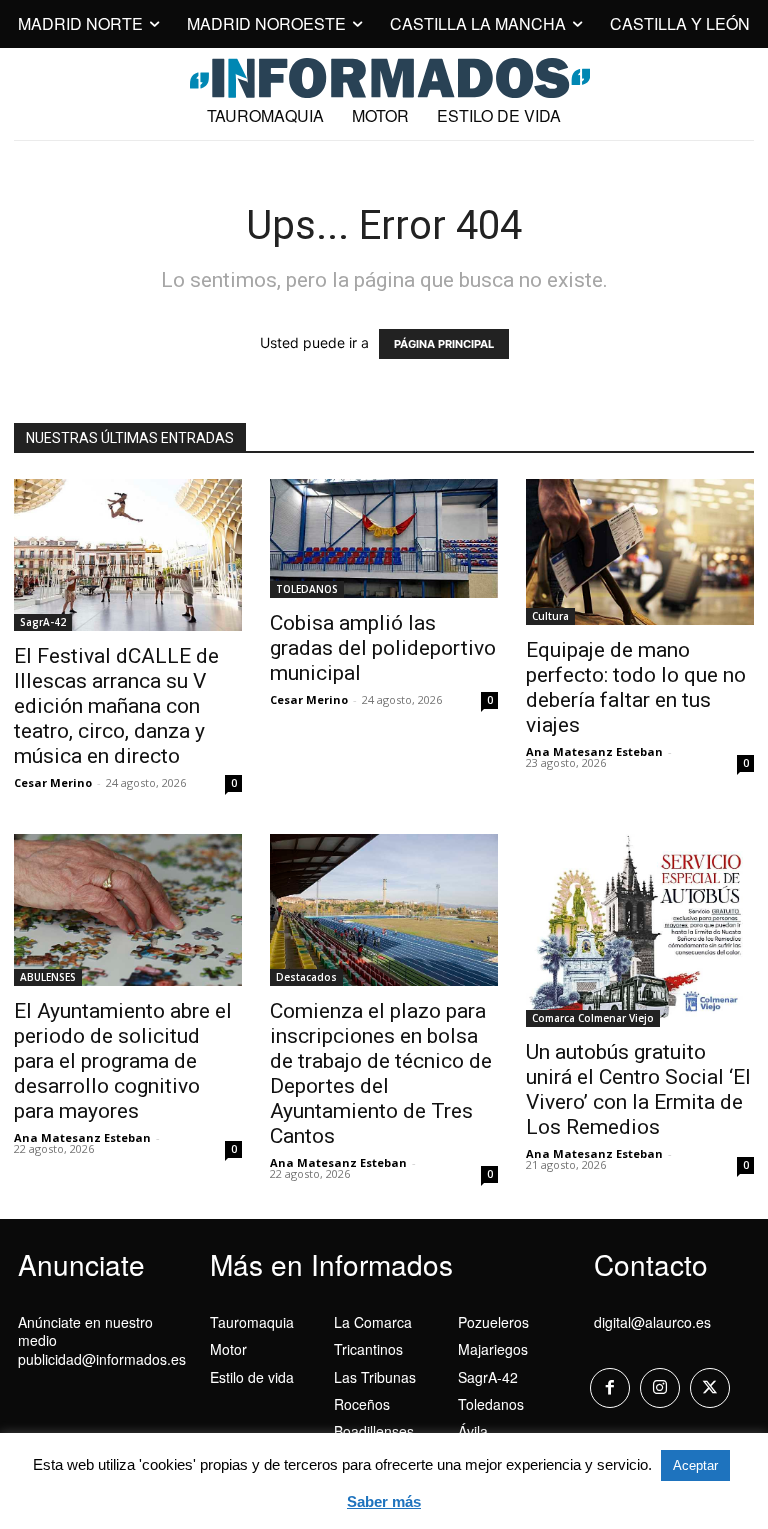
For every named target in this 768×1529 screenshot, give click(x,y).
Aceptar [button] (695, 1465)
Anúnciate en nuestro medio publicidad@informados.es (102, 1340)
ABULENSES (48, 977)
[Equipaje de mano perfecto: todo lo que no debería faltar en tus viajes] (640, 552)
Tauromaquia (252, 1322)
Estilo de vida (252, 1377)
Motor (228, 1349)
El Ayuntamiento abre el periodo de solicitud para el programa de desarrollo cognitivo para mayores (123, 1061)
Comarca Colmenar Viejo (593, 1018)
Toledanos (491, 1404)
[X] (710, 1388)
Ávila (473, 1431)
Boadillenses (374, 1431)
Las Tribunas (375, 1377)
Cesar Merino (53, 782)
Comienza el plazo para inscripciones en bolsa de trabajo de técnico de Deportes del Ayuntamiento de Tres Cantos (381, 1073)
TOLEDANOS (307, 589)
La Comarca (373, 1322)
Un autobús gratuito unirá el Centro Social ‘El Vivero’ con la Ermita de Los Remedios (638, 1089)
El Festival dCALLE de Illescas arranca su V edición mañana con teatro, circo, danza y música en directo (116, 706)
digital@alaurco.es (652, 1322)
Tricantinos (368, 1349)
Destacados (306, 977)
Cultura (550, 616)
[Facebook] (610, 1388)
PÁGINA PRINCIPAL (444, 344)
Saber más (384, 1501)
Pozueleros (493, 1322)
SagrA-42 (43, 622)
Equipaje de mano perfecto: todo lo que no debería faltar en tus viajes (636, 687)
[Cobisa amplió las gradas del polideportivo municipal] (384, 538)
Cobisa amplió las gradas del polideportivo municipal (383, 648)
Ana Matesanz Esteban (594, 751)
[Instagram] (660, 1388)
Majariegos (493, 1349)
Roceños (362, 1404)
